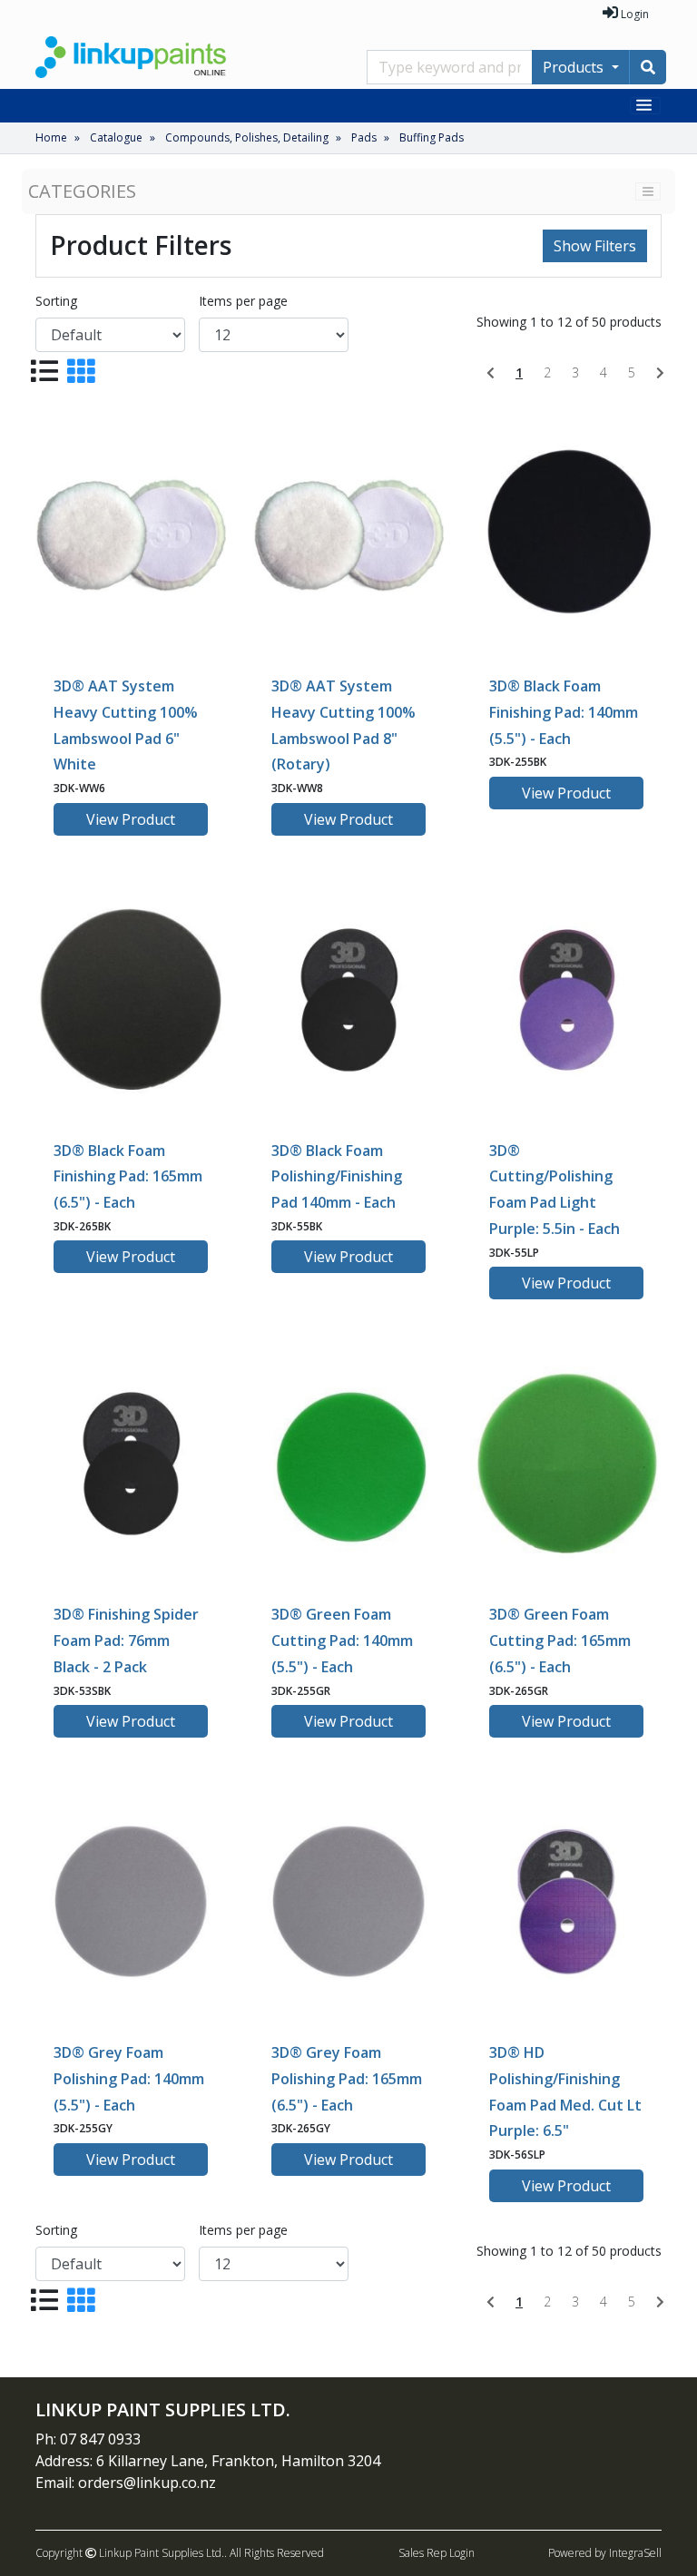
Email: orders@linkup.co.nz (126, 2483)
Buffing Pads (432, 137)
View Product (131, 819)
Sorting (56, 301)
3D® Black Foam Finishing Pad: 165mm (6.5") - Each (128, 1177)
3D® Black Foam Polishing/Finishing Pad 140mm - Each (337, 1177)
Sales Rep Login (437, 2553)
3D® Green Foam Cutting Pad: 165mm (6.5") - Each (560, 1641)
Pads (364, 137)
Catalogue (116, 137)
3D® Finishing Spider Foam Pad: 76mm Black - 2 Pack (126, 1641)
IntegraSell (635, 2553)
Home (51, 137)
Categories (82, 191)
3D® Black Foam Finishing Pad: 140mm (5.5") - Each (564, 712)
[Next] (660, 373)
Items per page (243, 301)
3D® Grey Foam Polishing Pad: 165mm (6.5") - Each (347, 2079)
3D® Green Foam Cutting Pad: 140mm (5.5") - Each (342, 1641)
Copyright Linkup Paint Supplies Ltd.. (131, 2553)
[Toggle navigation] (646, 106)
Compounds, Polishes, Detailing (247, 137)
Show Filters (595, 246)
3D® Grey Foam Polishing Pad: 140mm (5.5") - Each (129, 2079)
